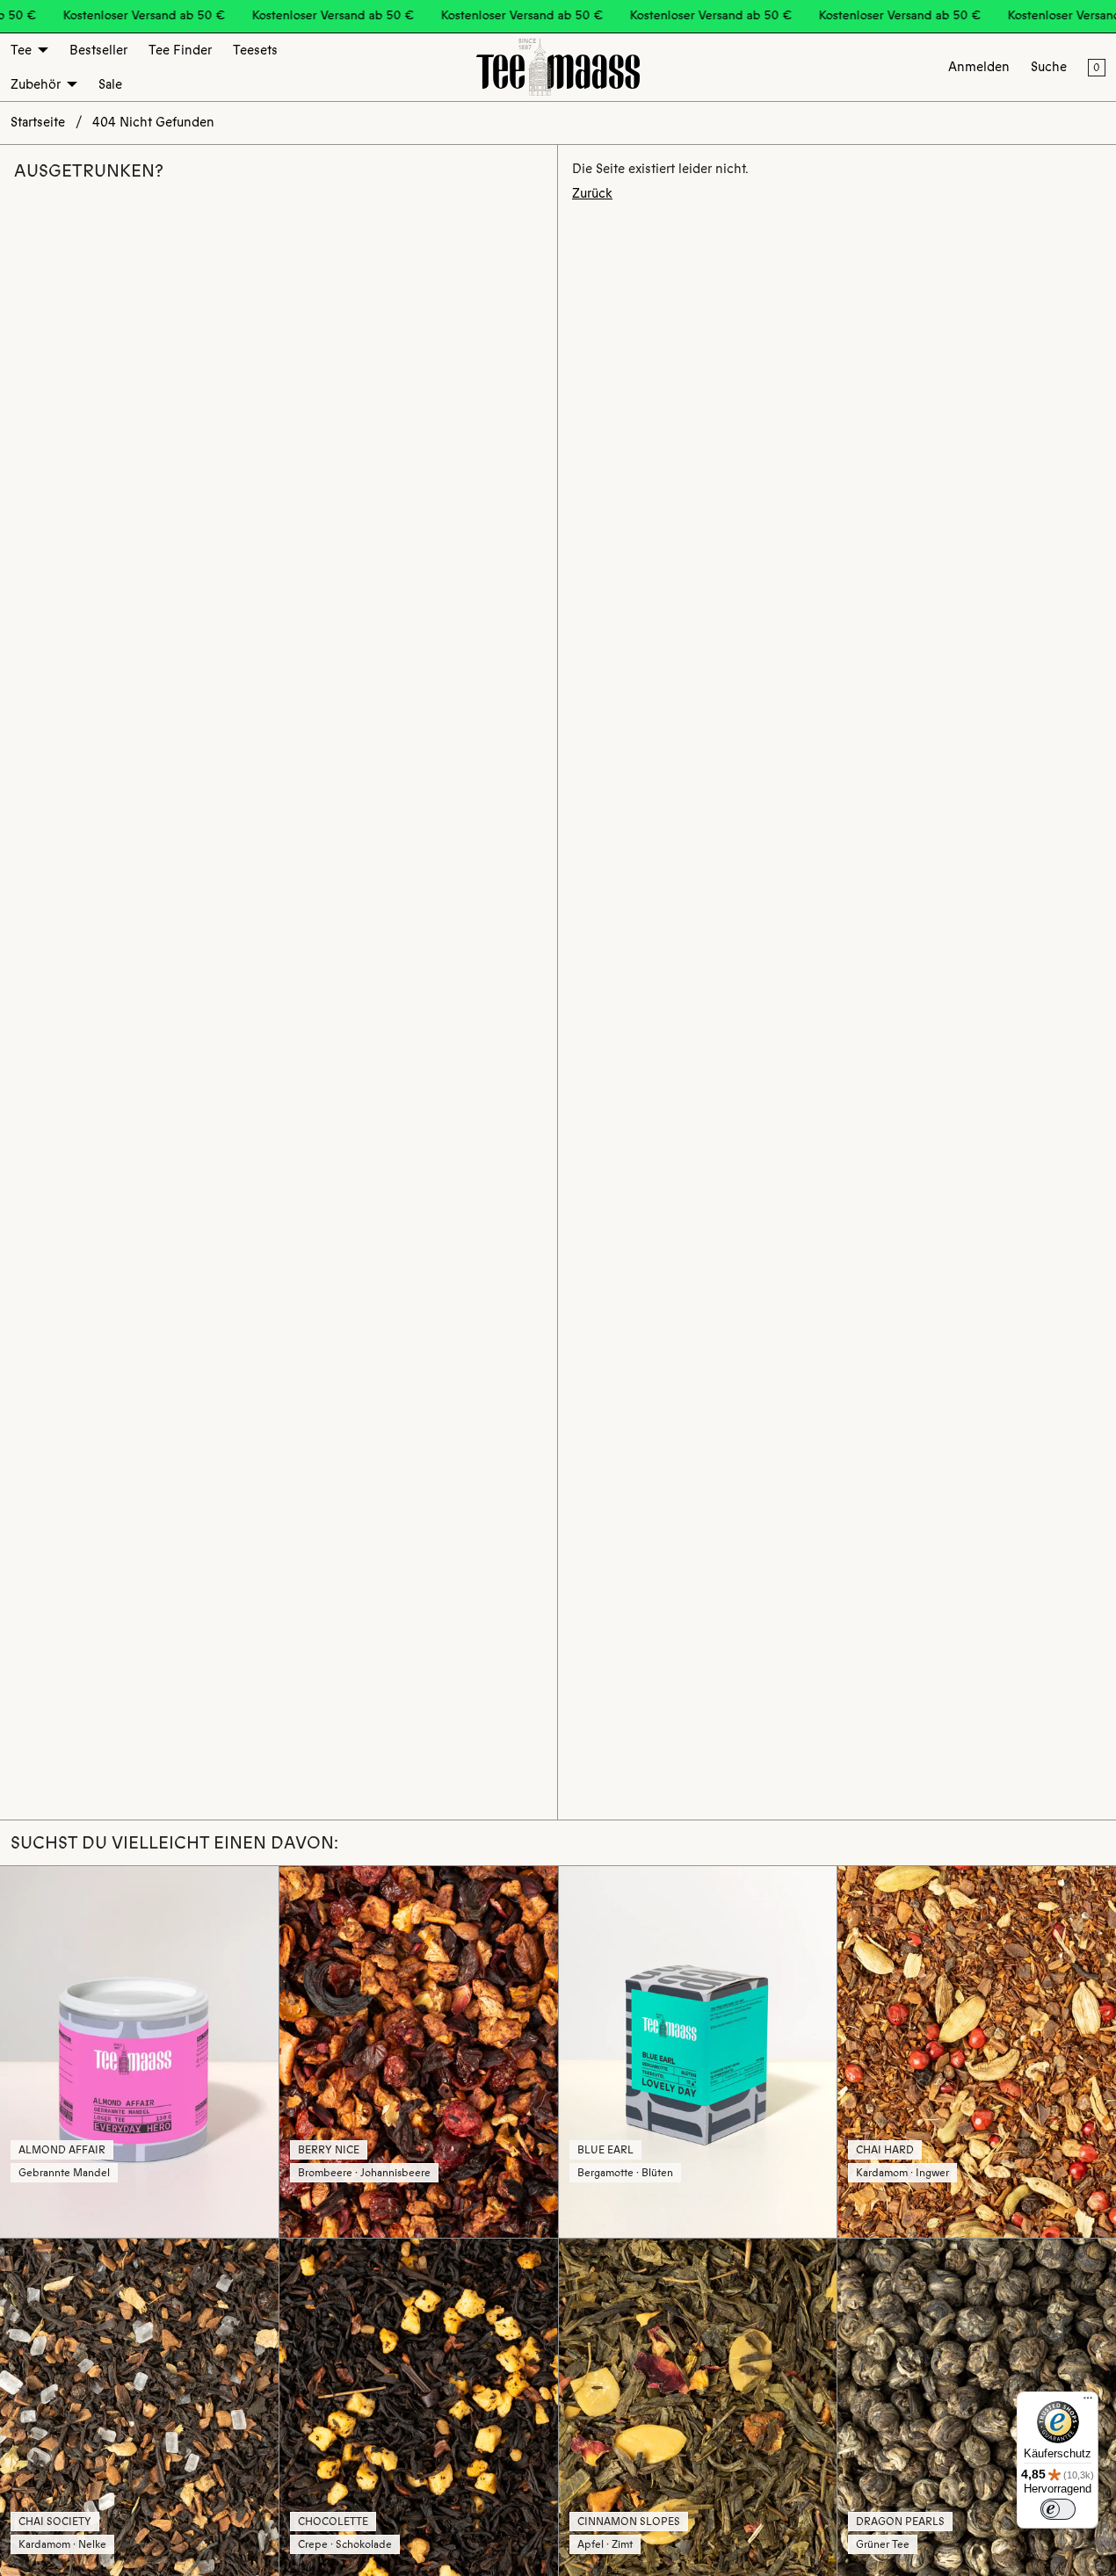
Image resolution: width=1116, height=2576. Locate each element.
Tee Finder (180, 50)
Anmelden (979, 67)
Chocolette (333, 2522)
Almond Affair (62, 2150)
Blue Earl (605, 2150)
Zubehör (36, 84)
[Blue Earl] (698, 2051)
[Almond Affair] (139, 2051)
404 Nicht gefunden (153, 122)
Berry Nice (329, 2150)
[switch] (1058, 2509)
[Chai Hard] (977, 2051)
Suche (1049, 67)
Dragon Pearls (900, 2522)
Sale (110, 84)
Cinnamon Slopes (629, 2522)
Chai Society (55, 2522)
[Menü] (1088, 2402)
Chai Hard (885, 2150)
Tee (21, 50)
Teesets (255, 50)
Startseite (38, 122)
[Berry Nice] (419, 2051)
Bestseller (98, 50)
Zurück (592, 193)
